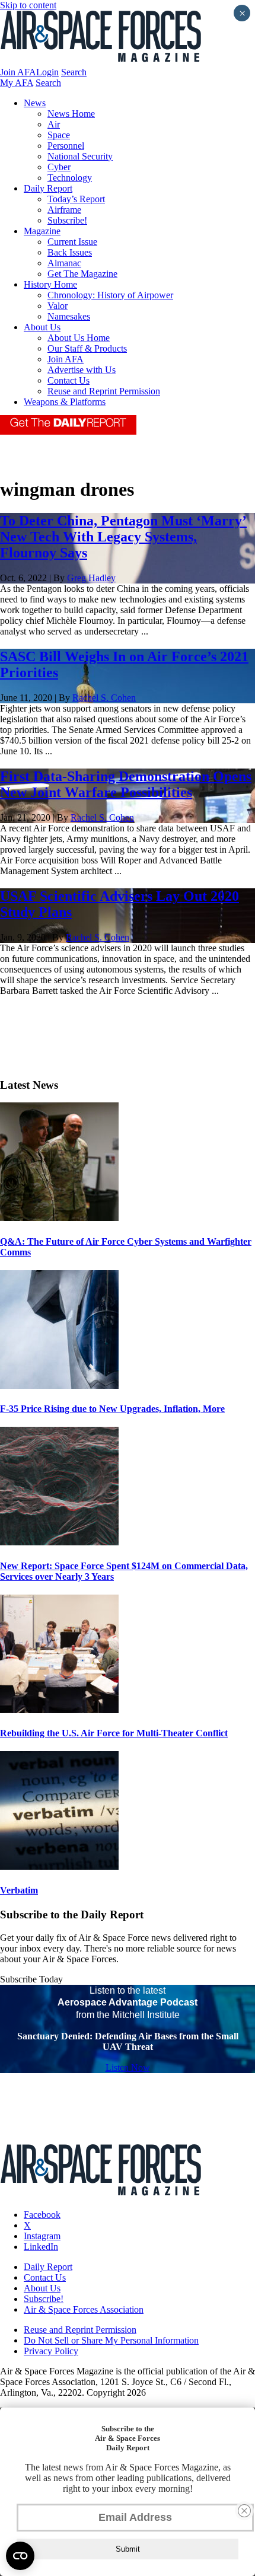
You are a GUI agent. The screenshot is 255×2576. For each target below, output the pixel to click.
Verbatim (19, 1890)
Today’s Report (76, 199)
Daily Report (48, 188)
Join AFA (18, 72)
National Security (80, 156)
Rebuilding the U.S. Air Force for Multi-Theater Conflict (114, 1733)
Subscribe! (67, 220)
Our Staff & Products (87, 348)
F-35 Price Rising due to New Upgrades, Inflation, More (112, 1409)
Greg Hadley (91, 578)
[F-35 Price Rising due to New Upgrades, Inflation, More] (59, 1386)
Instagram (42, 2236)
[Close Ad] (244, 2511)
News (35, 103)
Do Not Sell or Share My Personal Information (111, 2340)
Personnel (66, 146)
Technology (70, 178)
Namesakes (69, 316)
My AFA (17, 83)
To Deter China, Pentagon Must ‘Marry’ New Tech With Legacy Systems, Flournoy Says (123, 537)
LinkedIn (41, 2247)
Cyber (59, 167)
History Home (50, 284)
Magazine (42, 231)
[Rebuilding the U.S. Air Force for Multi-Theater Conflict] (59, 1710)
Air (54, 124)
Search (74, 72)
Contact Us (68, 380)
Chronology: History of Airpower (110, 295)
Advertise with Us (82, 370)
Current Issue (72, 242)
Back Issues (70, 252)
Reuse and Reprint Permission (104, 391)
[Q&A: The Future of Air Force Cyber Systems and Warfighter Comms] (59, 1218)
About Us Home (79, 338)
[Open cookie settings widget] (20, 2556)
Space (59, 135)
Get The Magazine (82, 274)
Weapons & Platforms (65, 402)
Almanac (64, 263)
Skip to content (28, 5)
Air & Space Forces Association (84, 2309)
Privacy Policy (51, 2351)
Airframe (64, 210)
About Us (42, 327)
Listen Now (128, 2068)
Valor (58, 306)
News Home (71, 114)
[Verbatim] (59, 1866)
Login (47, 72)
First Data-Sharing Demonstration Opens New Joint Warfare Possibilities (126, 784)
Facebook (42, 2215)
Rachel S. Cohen (104, 698)
